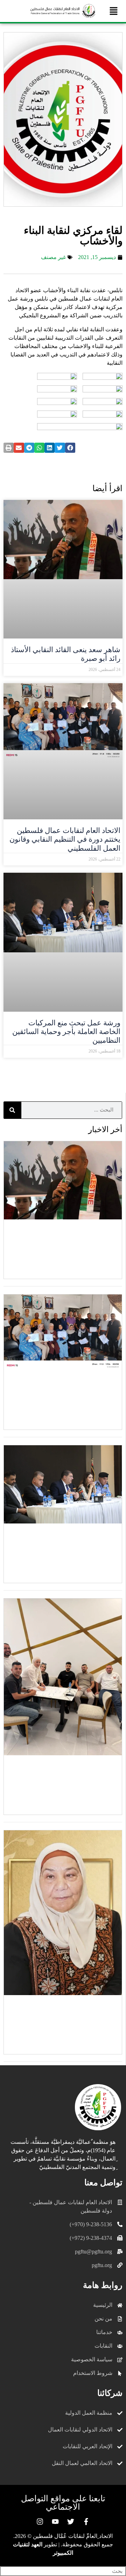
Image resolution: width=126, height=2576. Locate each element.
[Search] (12, 1110)
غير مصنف (53, 257)
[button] (114, 11)
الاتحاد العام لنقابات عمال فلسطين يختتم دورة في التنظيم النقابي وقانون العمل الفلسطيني (65, 839)
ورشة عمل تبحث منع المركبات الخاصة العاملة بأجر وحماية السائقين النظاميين (66, 1032)
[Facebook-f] (86, 2522)
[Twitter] (71, 2522)
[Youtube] (55, 2522)
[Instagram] (40, 2522)
